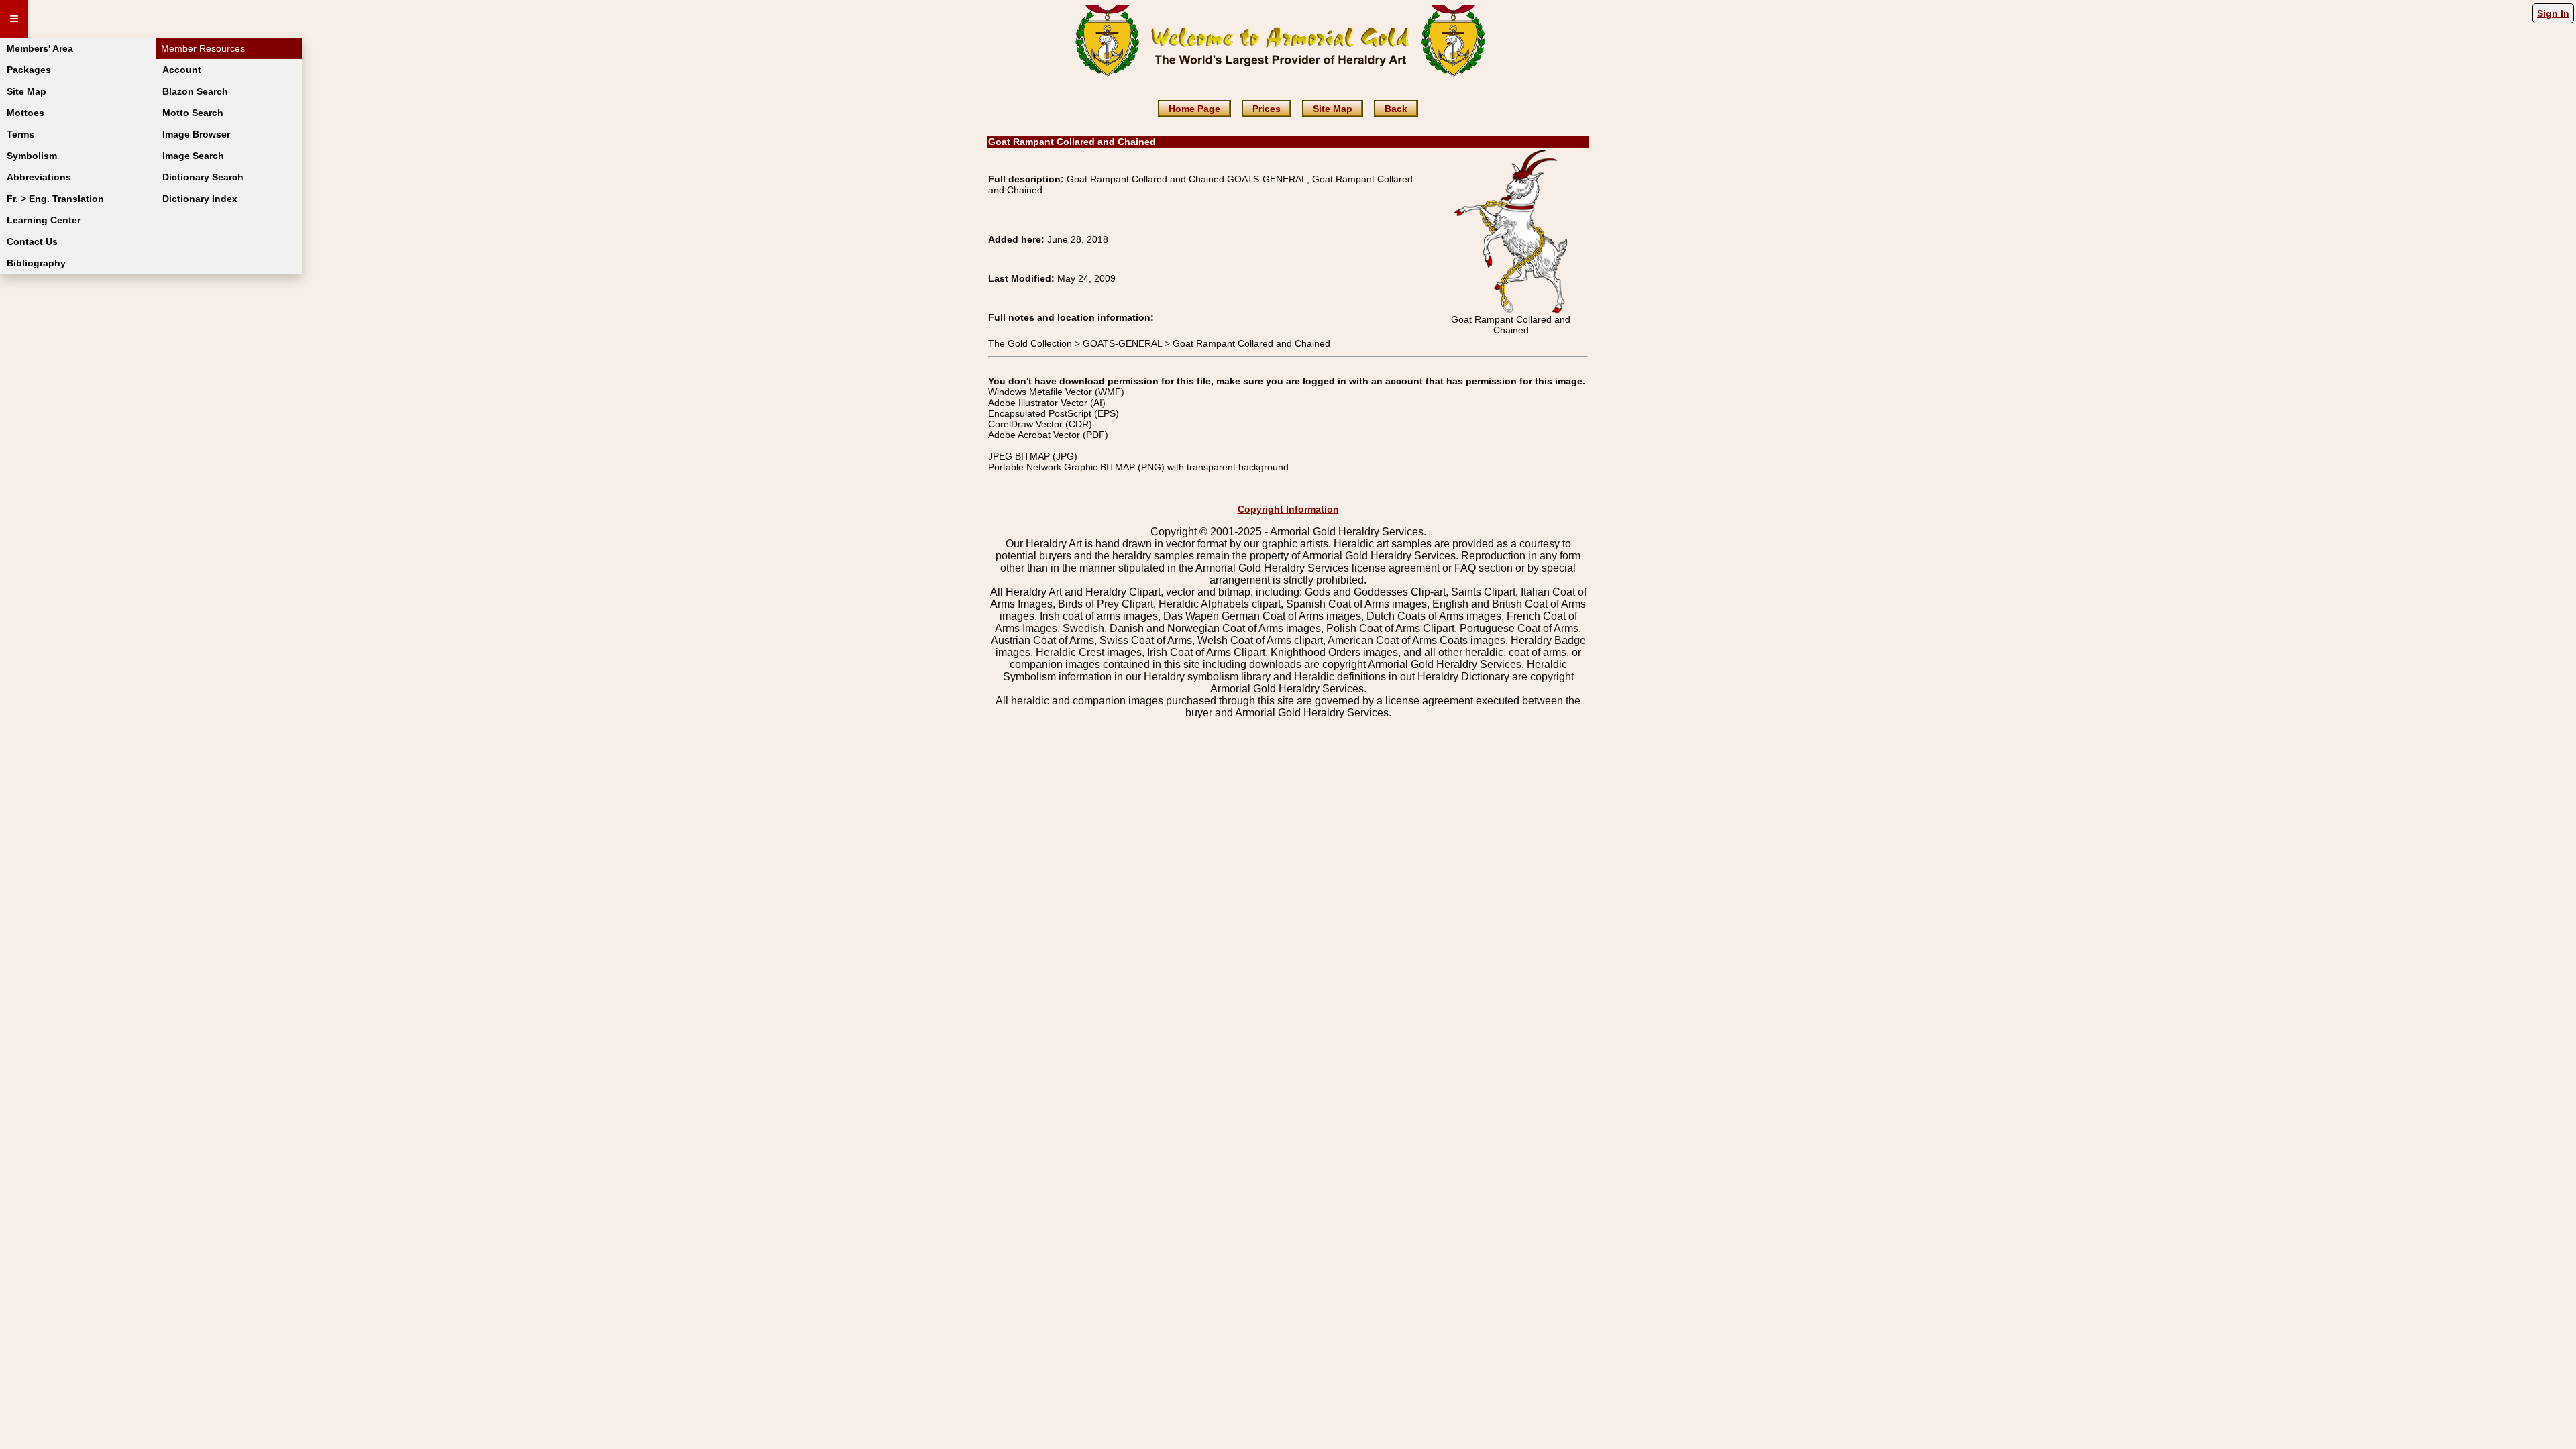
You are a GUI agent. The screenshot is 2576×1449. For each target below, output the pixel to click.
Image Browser (196, 134)
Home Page (1194, 109)
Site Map (26, 91)
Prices (1267, 109)
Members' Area (40, 48)
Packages (29, 70)
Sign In (2553, 13)
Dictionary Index (200, 199)
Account (182, 70)
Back (1396, 109)
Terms (20, 134)
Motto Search (193, 113)
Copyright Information (1288, 509)
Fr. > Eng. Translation (55, 199)
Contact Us (32, 241)
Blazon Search (195, 91)
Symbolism (32, 156)
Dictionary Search (203, 177)
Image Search (193, 156)
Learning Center (44, 220)
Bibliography (36, 263)
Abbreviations (39, 177)
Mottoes (25, 113)
